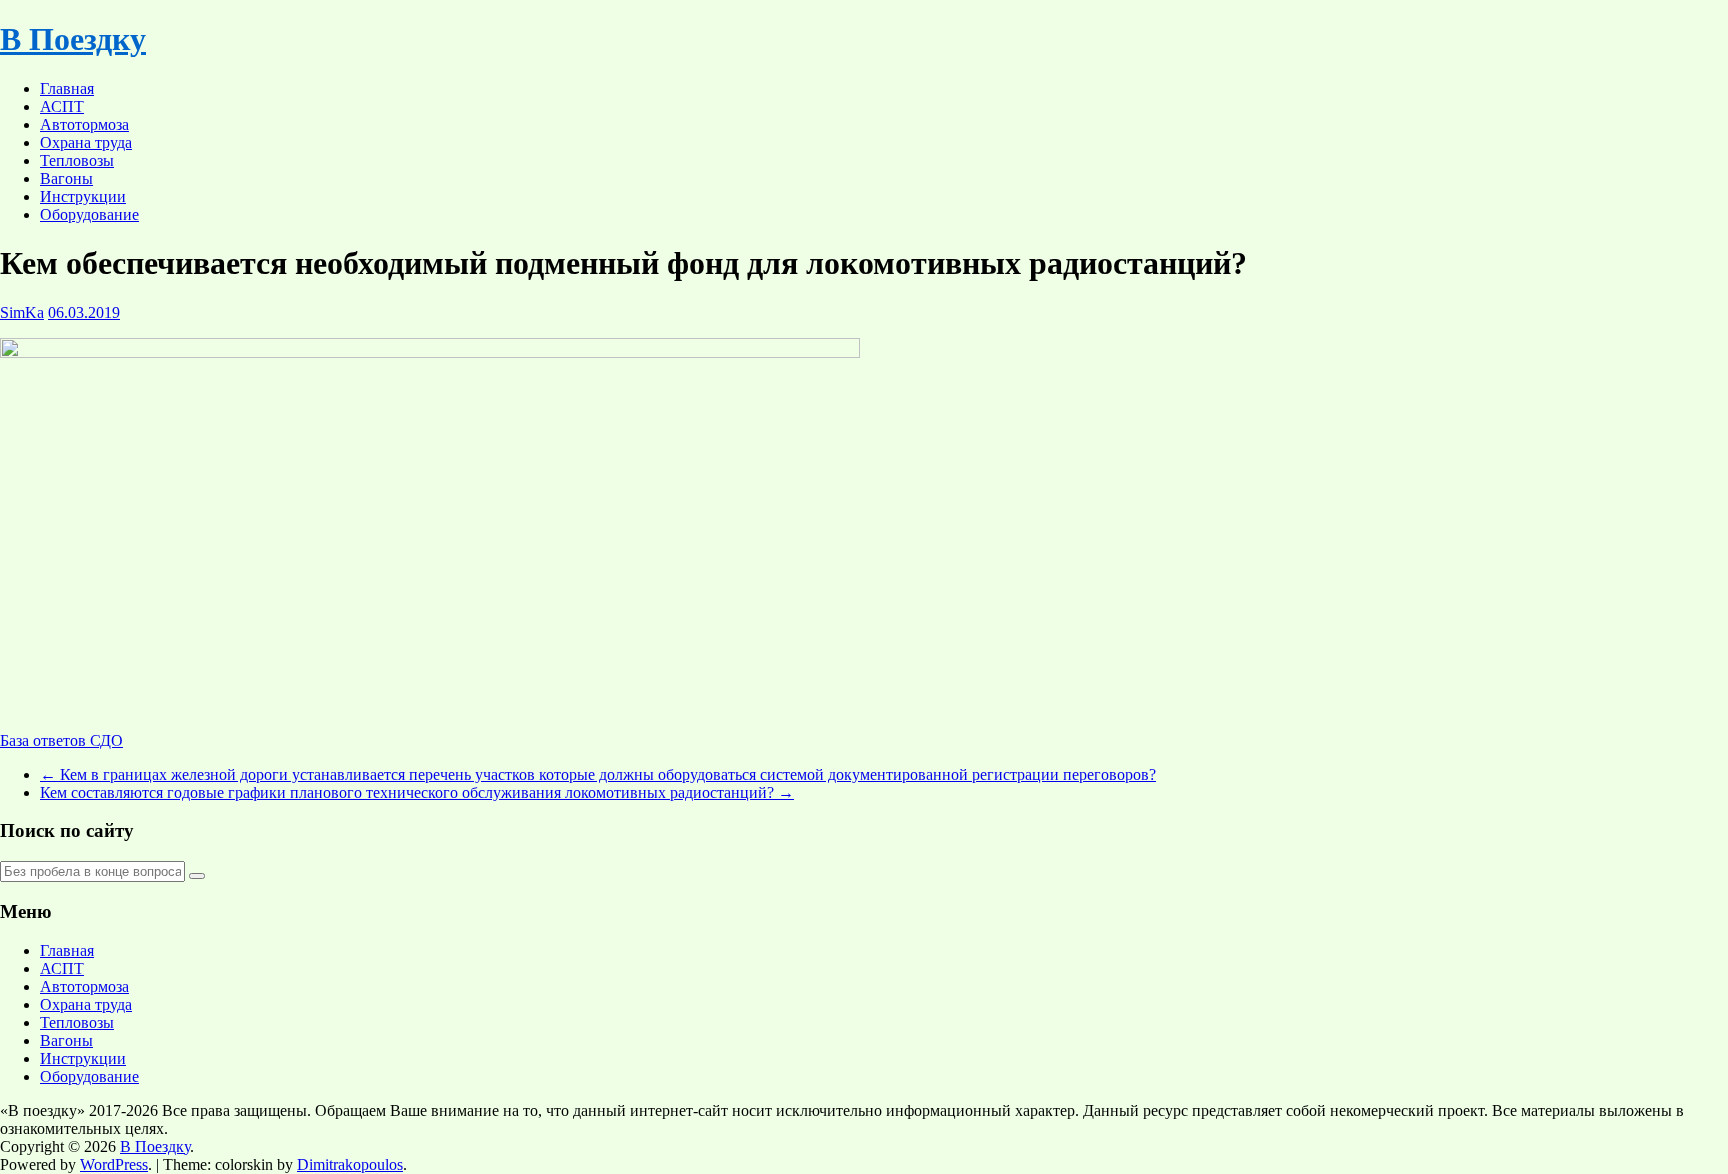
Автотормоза (84, 124)
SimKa (22, 312)
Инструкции (83, 196)
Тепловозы (77, 160)
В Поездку (73, 39)
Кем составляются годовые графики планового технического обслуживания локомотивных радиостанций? (417, 792)
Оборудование (89, 214)
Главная (67, 88)
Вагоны (66, 178)
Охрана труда (86, 142)
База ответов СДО (61, 740)
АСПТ (62, 106)
